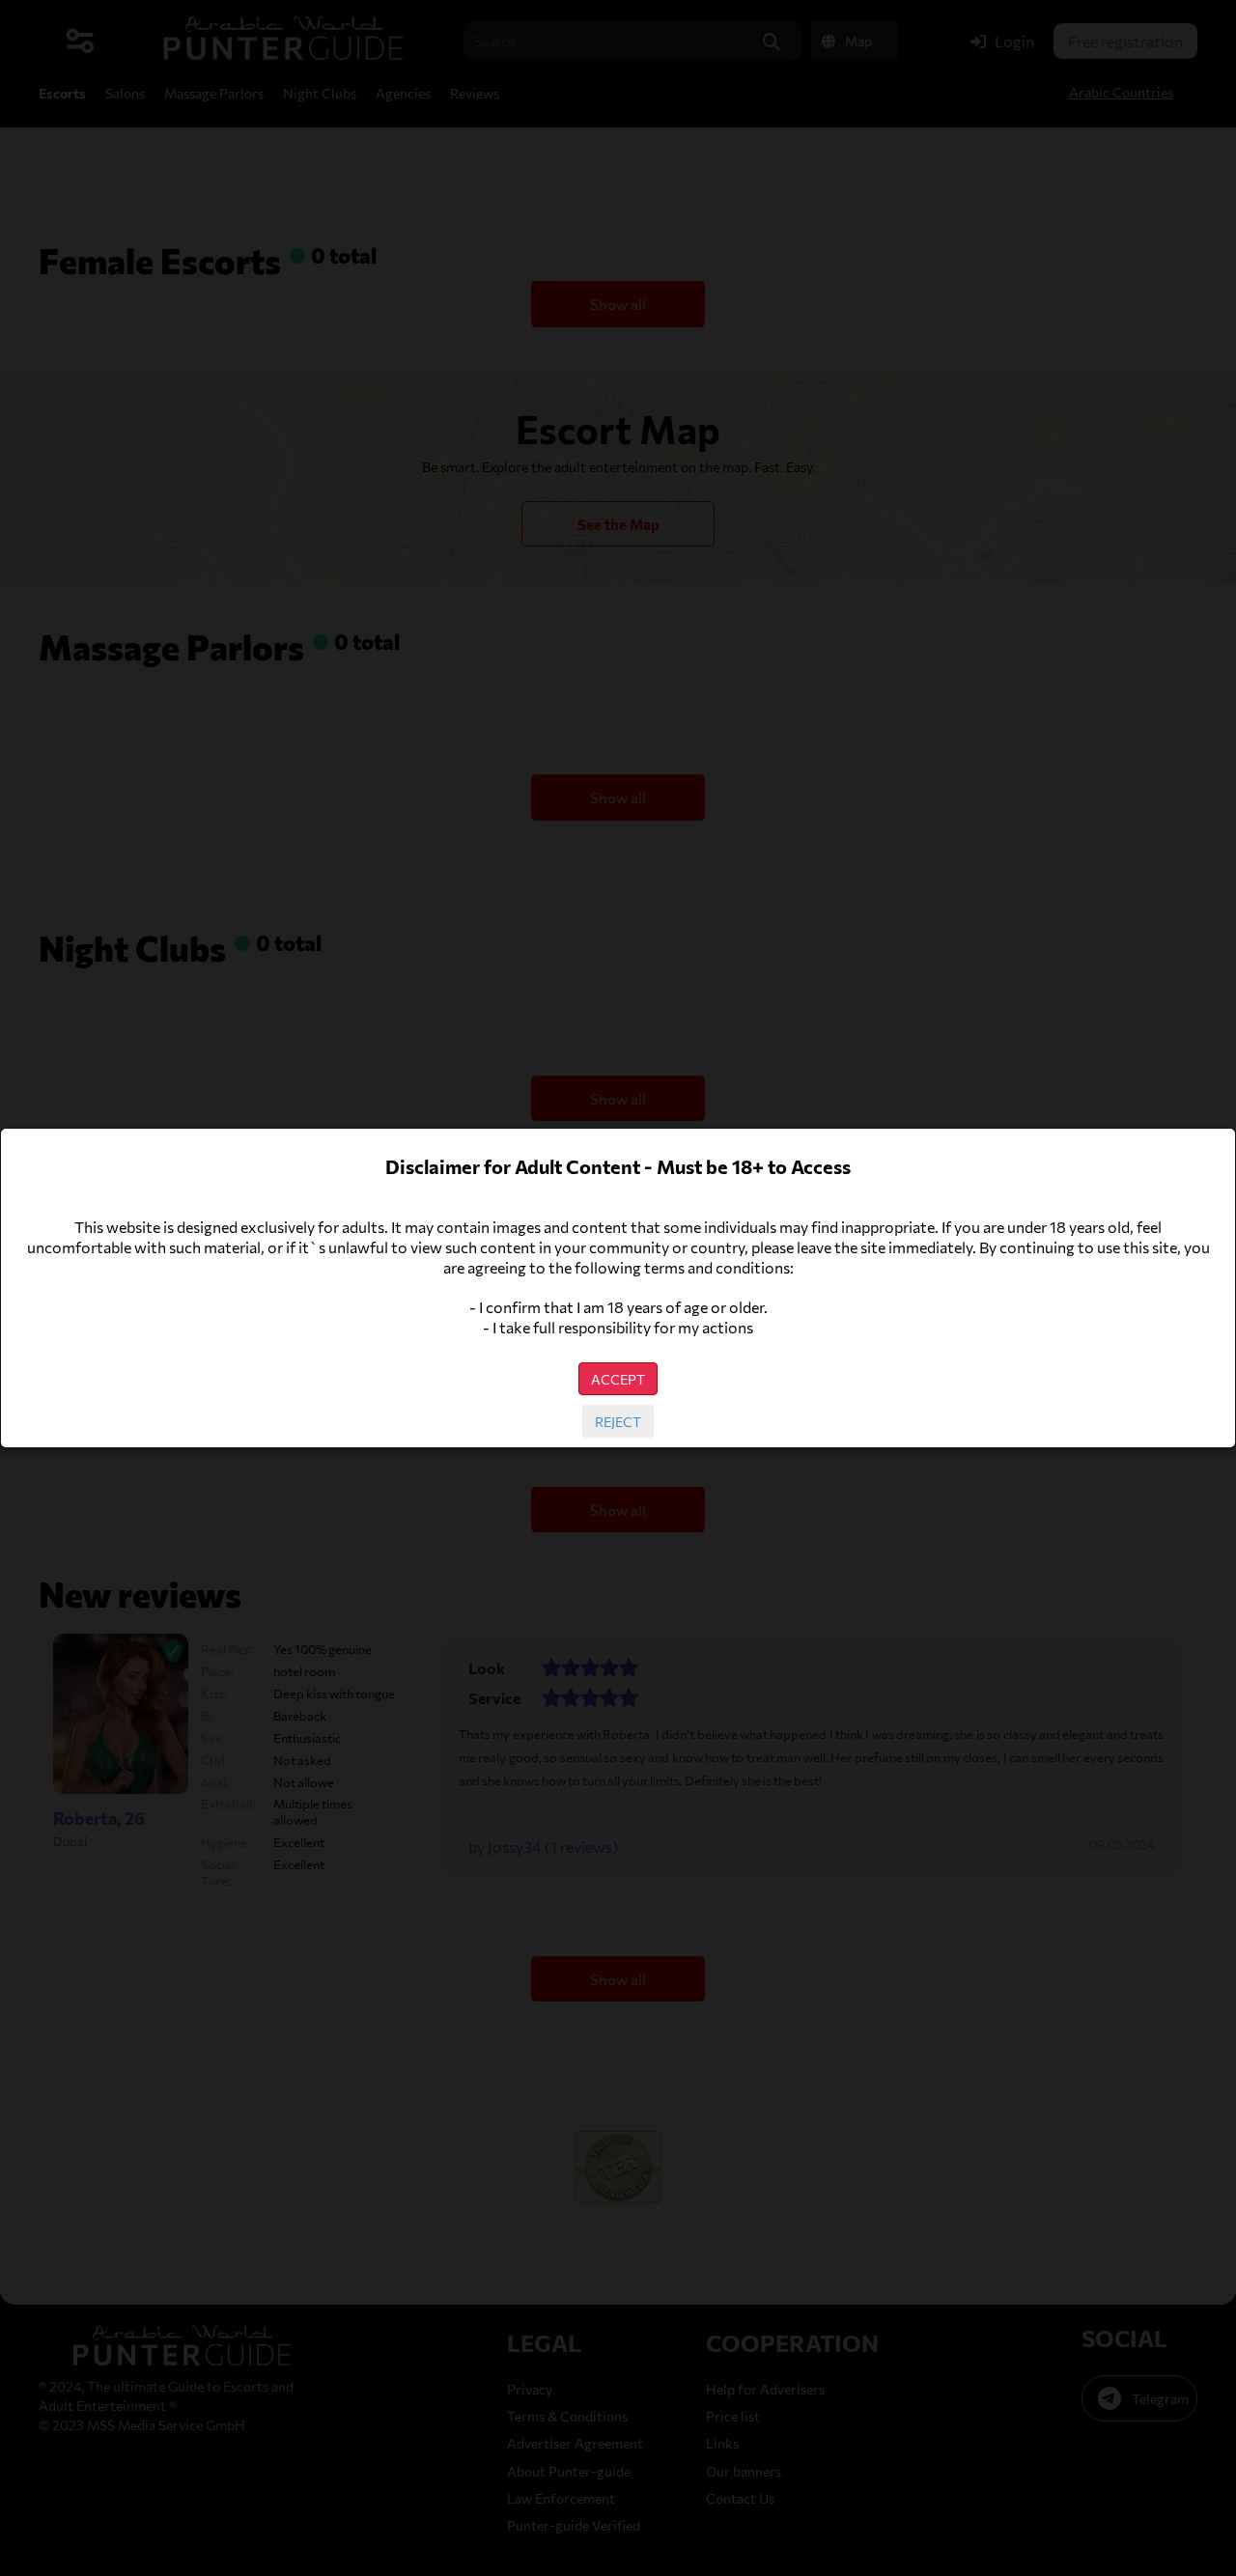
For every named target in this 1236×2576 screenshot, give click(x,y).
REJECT (618, 1421)
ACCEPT (618, 1379)
